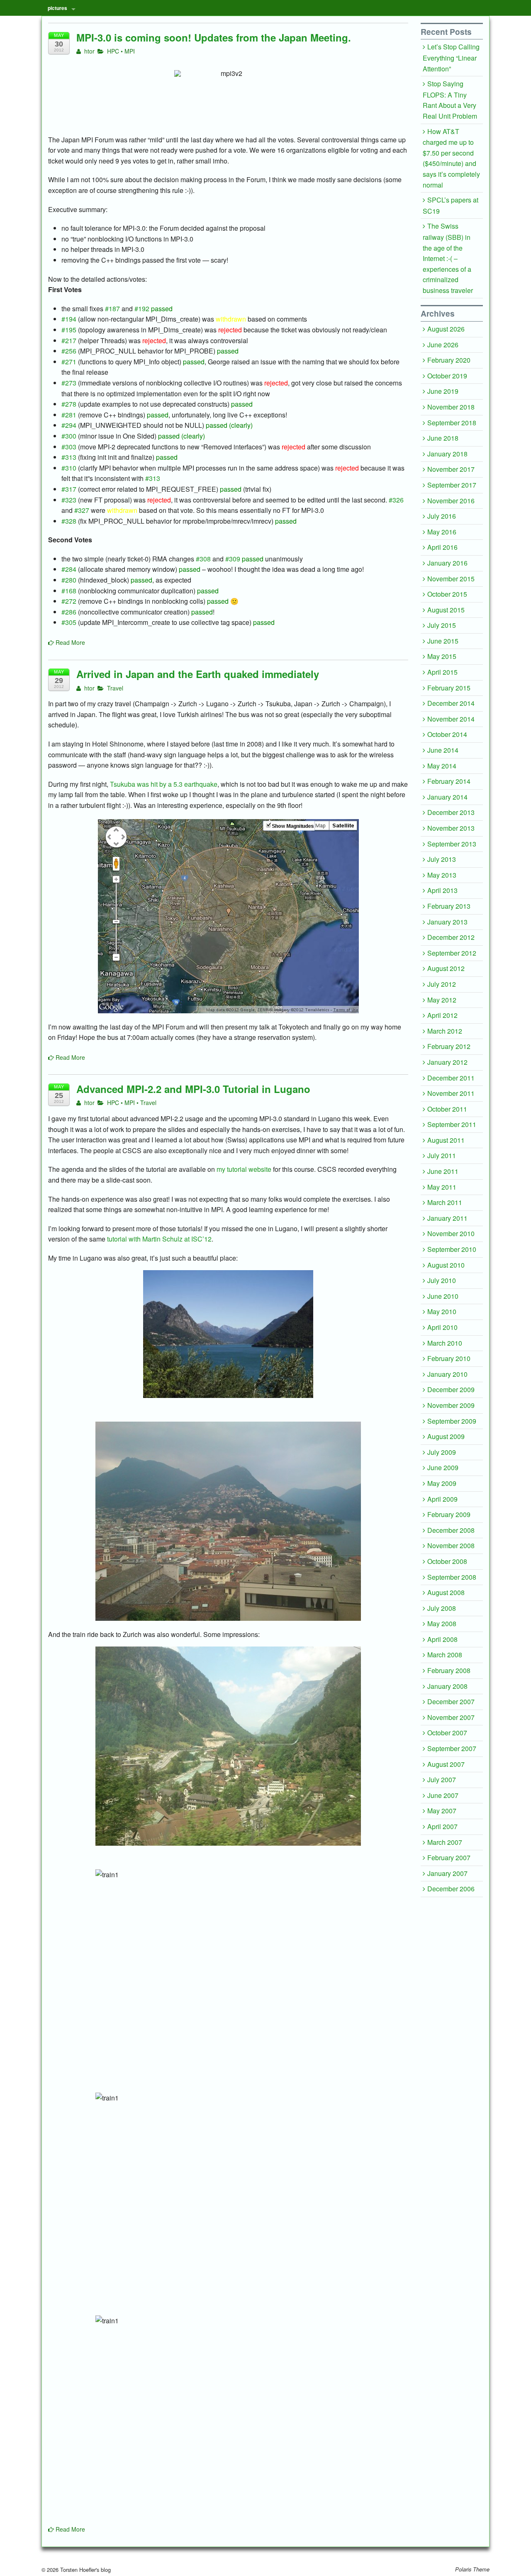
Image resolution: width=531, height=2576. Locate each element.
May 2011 (442, 1187)
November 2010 (451, 1233)
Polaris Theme (472, 2569)
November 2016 (451, 501)
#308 (203, 559)
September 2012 (452, 953)
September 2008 (452, 1577)
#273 (69, 383)
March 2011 (445, 1202)
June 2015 (443, 641)
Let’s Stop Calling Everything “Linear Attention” (451, 57)
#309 (233, 559)
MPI (130, 51)
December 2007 (451, 1701)
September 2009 (452, 1421)
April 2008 (442, 1639)
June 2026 (443, 345)
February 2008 (449, 1670)
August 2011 (446, 1140)
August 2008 (446, 1592)
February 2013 (449, 906)
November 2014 (451, 719)
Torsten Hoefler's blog (85, 2570)
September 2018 (452, 423)
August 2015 (446, 610)
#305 (69, 622)
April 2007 (442, 1826)
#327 (82, 510)
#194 (69, 319)
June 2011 (443, 1171)
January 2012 (447, 1062)
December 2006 (451, 1889)
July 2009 (442, 1452)
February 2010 (449, 1358)
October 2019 (447, 376)
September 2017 (452, 485)
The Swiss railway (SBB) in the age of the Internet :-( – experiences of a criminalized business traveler (448, 258)
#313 (69, 457)
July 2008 (442, 1608)
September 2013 (452, 844)
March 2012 (445, 1031)
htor (89, 51)
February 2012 (449, 1046)
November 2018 (451, 407)
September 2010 (452, 1249)
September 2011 (452, 1124)
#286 (69, 612)
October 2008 (447, 1561)
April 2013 (442, 890)
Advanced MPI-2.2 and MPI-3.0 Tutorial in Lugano (193, 1089)
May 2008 (442, 1623)
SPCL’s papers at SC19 (451, 205)
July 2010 (442, 1280)
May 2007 (442, 1811)
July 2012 (442, 984)
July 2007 (442, 1780)
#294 (69, 425)
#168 (69, 591)
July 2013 (442, 859)
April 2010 (442, 1327)
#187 (112, 309)
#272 (69, 601)
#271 (69, 362)
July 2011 (442, 1155)
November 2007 (451, 1717)
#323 (69, 500)
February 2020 (449, 360)
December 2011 (451, 1078)
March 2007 (445, 1842)
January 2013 (447, 922)
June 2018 (443, 438)
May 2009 (442, 1483)
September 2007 (452, 1748)
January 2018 (447, 454)
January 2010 (447, 1374)
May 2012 (442, 1000)
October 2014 (447, 734)
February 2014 (449, 781)
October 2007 (447, 1733)
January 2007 (447, 1873)
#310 (69, 468)
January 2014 (447, 797)
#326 (396, 500)
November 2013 (451, 828)
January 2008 (447, 1686)
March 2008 (445, 1655)
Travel (115, 688)
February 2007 (449, 1858)
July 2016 (442, 516)
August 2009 (446, 1436)
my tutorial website (244, 1169)
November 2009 (451, 1405)
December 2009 (451, 1389)
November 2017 (451, 469)
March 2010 (445, 1343)
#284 (69, 569)
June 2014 (443, 750)
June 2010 (443, 1296)
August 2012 (446, 968)
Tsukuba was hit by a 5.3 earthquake (164, 784)
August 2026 (446, 329)
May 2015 (442, 656)
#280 (69, 580)
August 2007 (446, 1764)
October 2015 (447, 594)
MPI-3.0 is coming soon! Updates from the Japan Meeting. (214, 37)
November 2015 (451, 579)
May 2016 (442, 532)
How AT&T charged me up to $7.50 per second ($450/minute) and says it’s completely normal (451, 158)
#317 (69, 489)
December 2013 (451, 812)
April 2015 (442, 672)
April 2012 (442, 1015)
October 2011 (447, 1109)
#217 (69, 340)
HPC (113, 51)
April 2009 (442, 1499)
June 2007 (443, 1795)
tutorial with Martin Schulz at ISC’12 (159, 1239)
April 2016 (442, 547)
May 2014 (442, 766)
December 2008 (451, 1530)
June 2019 (443, 391)
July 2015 (442, 625)
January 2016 (447, 563)
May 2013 (442, 875)
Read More (69, 642)
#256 (69, 351)
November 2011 (451, 1093)
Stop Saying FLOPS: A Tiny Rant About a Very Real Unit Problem (450, 100)
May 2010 (442, 1311)
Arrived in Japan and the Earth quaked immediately (198, 674)
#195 (69, 330)
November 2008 (451, 1545)
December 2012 (451, 937)
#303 (69, 447)
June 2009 (443, 1467)
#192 (142, 309)
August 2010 (446, 1265)
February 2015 (449, 688)
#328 (69, 521)
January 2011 (447, 1218)
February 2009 (449, 1514)
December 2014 (451, 703)
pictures (57, 8)
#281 (69, 415)
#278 (69, 404)
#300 (69, 436)
